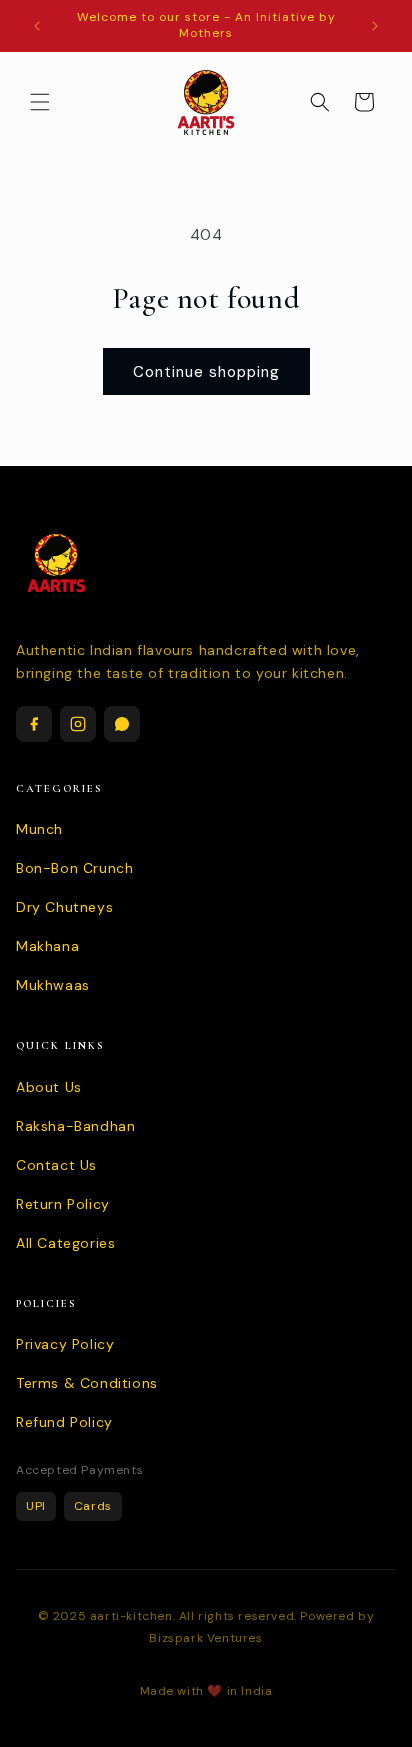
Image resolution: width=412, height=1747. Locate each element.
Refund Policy (64, 1422)
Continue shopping (206, 372)
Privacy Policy (65, 1344)
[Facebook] (34, 724)
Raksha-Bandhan (75, 1126)
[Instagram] (78, 724)
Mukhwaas (53, 985)
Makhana (47, 946)
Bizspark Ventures (205, 1638)
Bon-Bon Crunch (74, 868)
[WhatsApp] (122, 724)
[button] (40, 102)
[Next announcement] (375, 26)
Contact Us (56, 1165)
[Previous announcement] (37, 26)
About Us (49, 1087)
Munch (39, 829)
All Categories (65, 1243)
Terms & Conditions (87, 1383)
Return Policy (63, 1204)
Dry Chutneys (64, 907)
